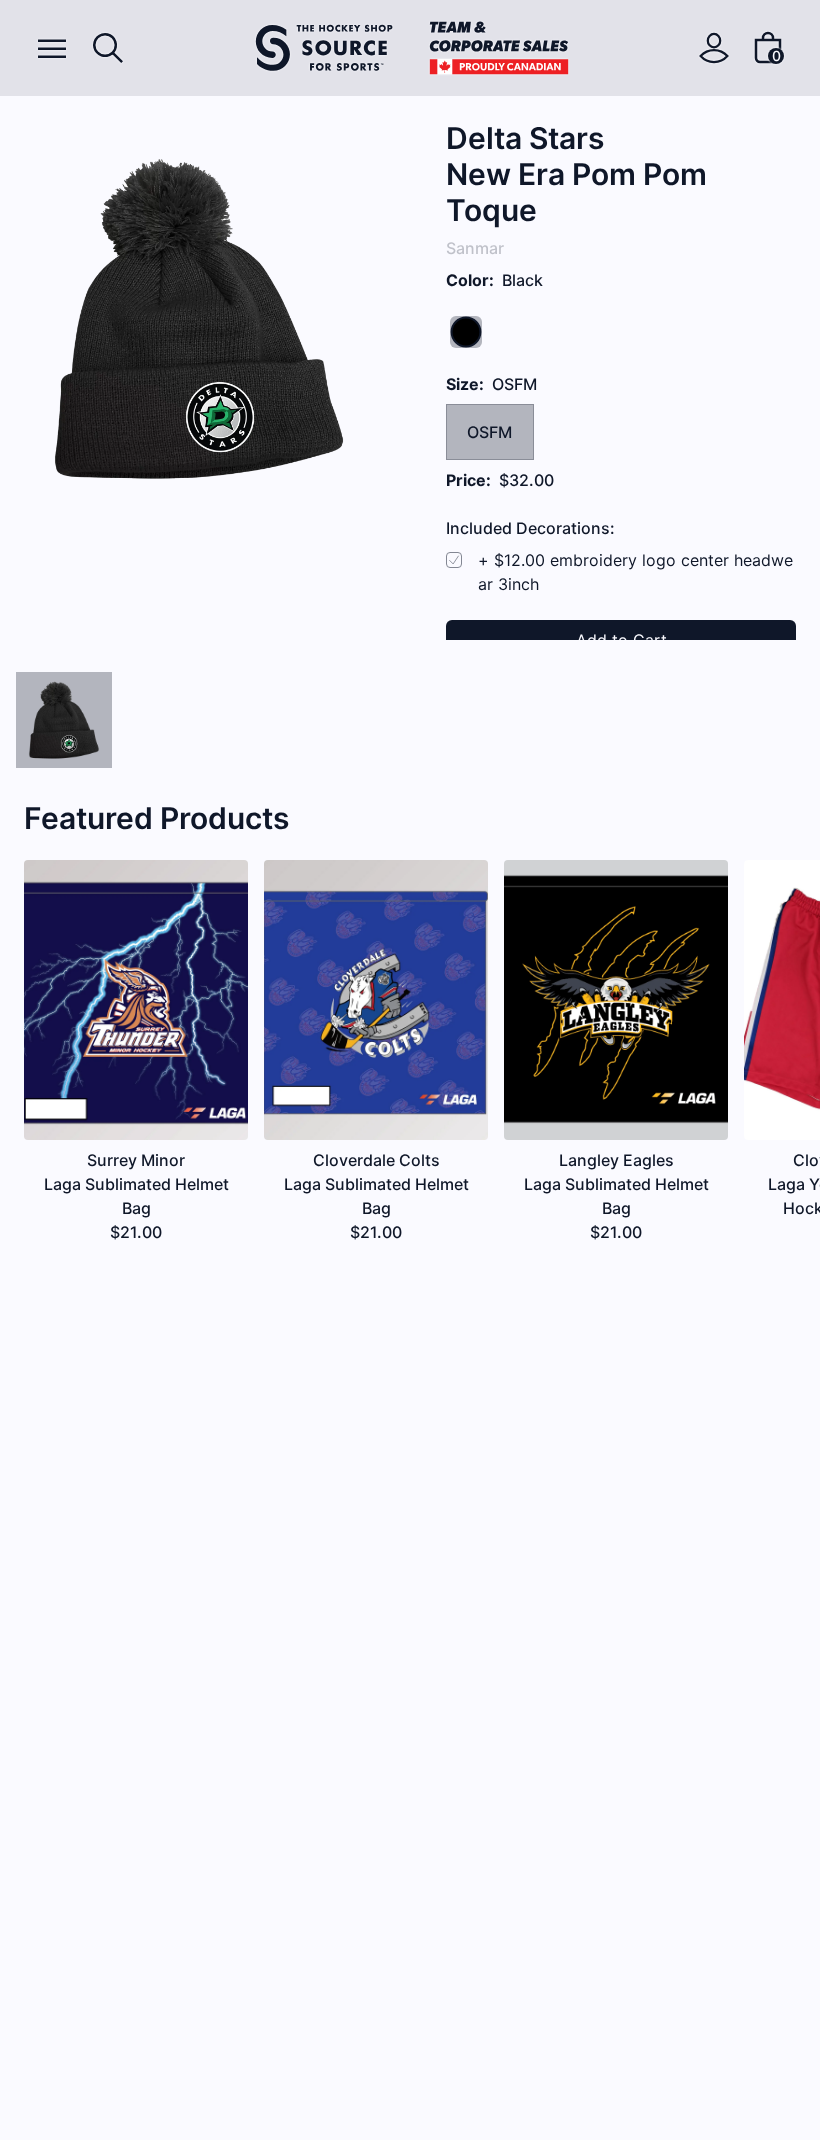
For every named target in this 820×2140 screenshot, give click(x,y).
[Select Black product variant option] (64, 720)
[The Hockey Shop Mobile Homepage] (412, 48)
